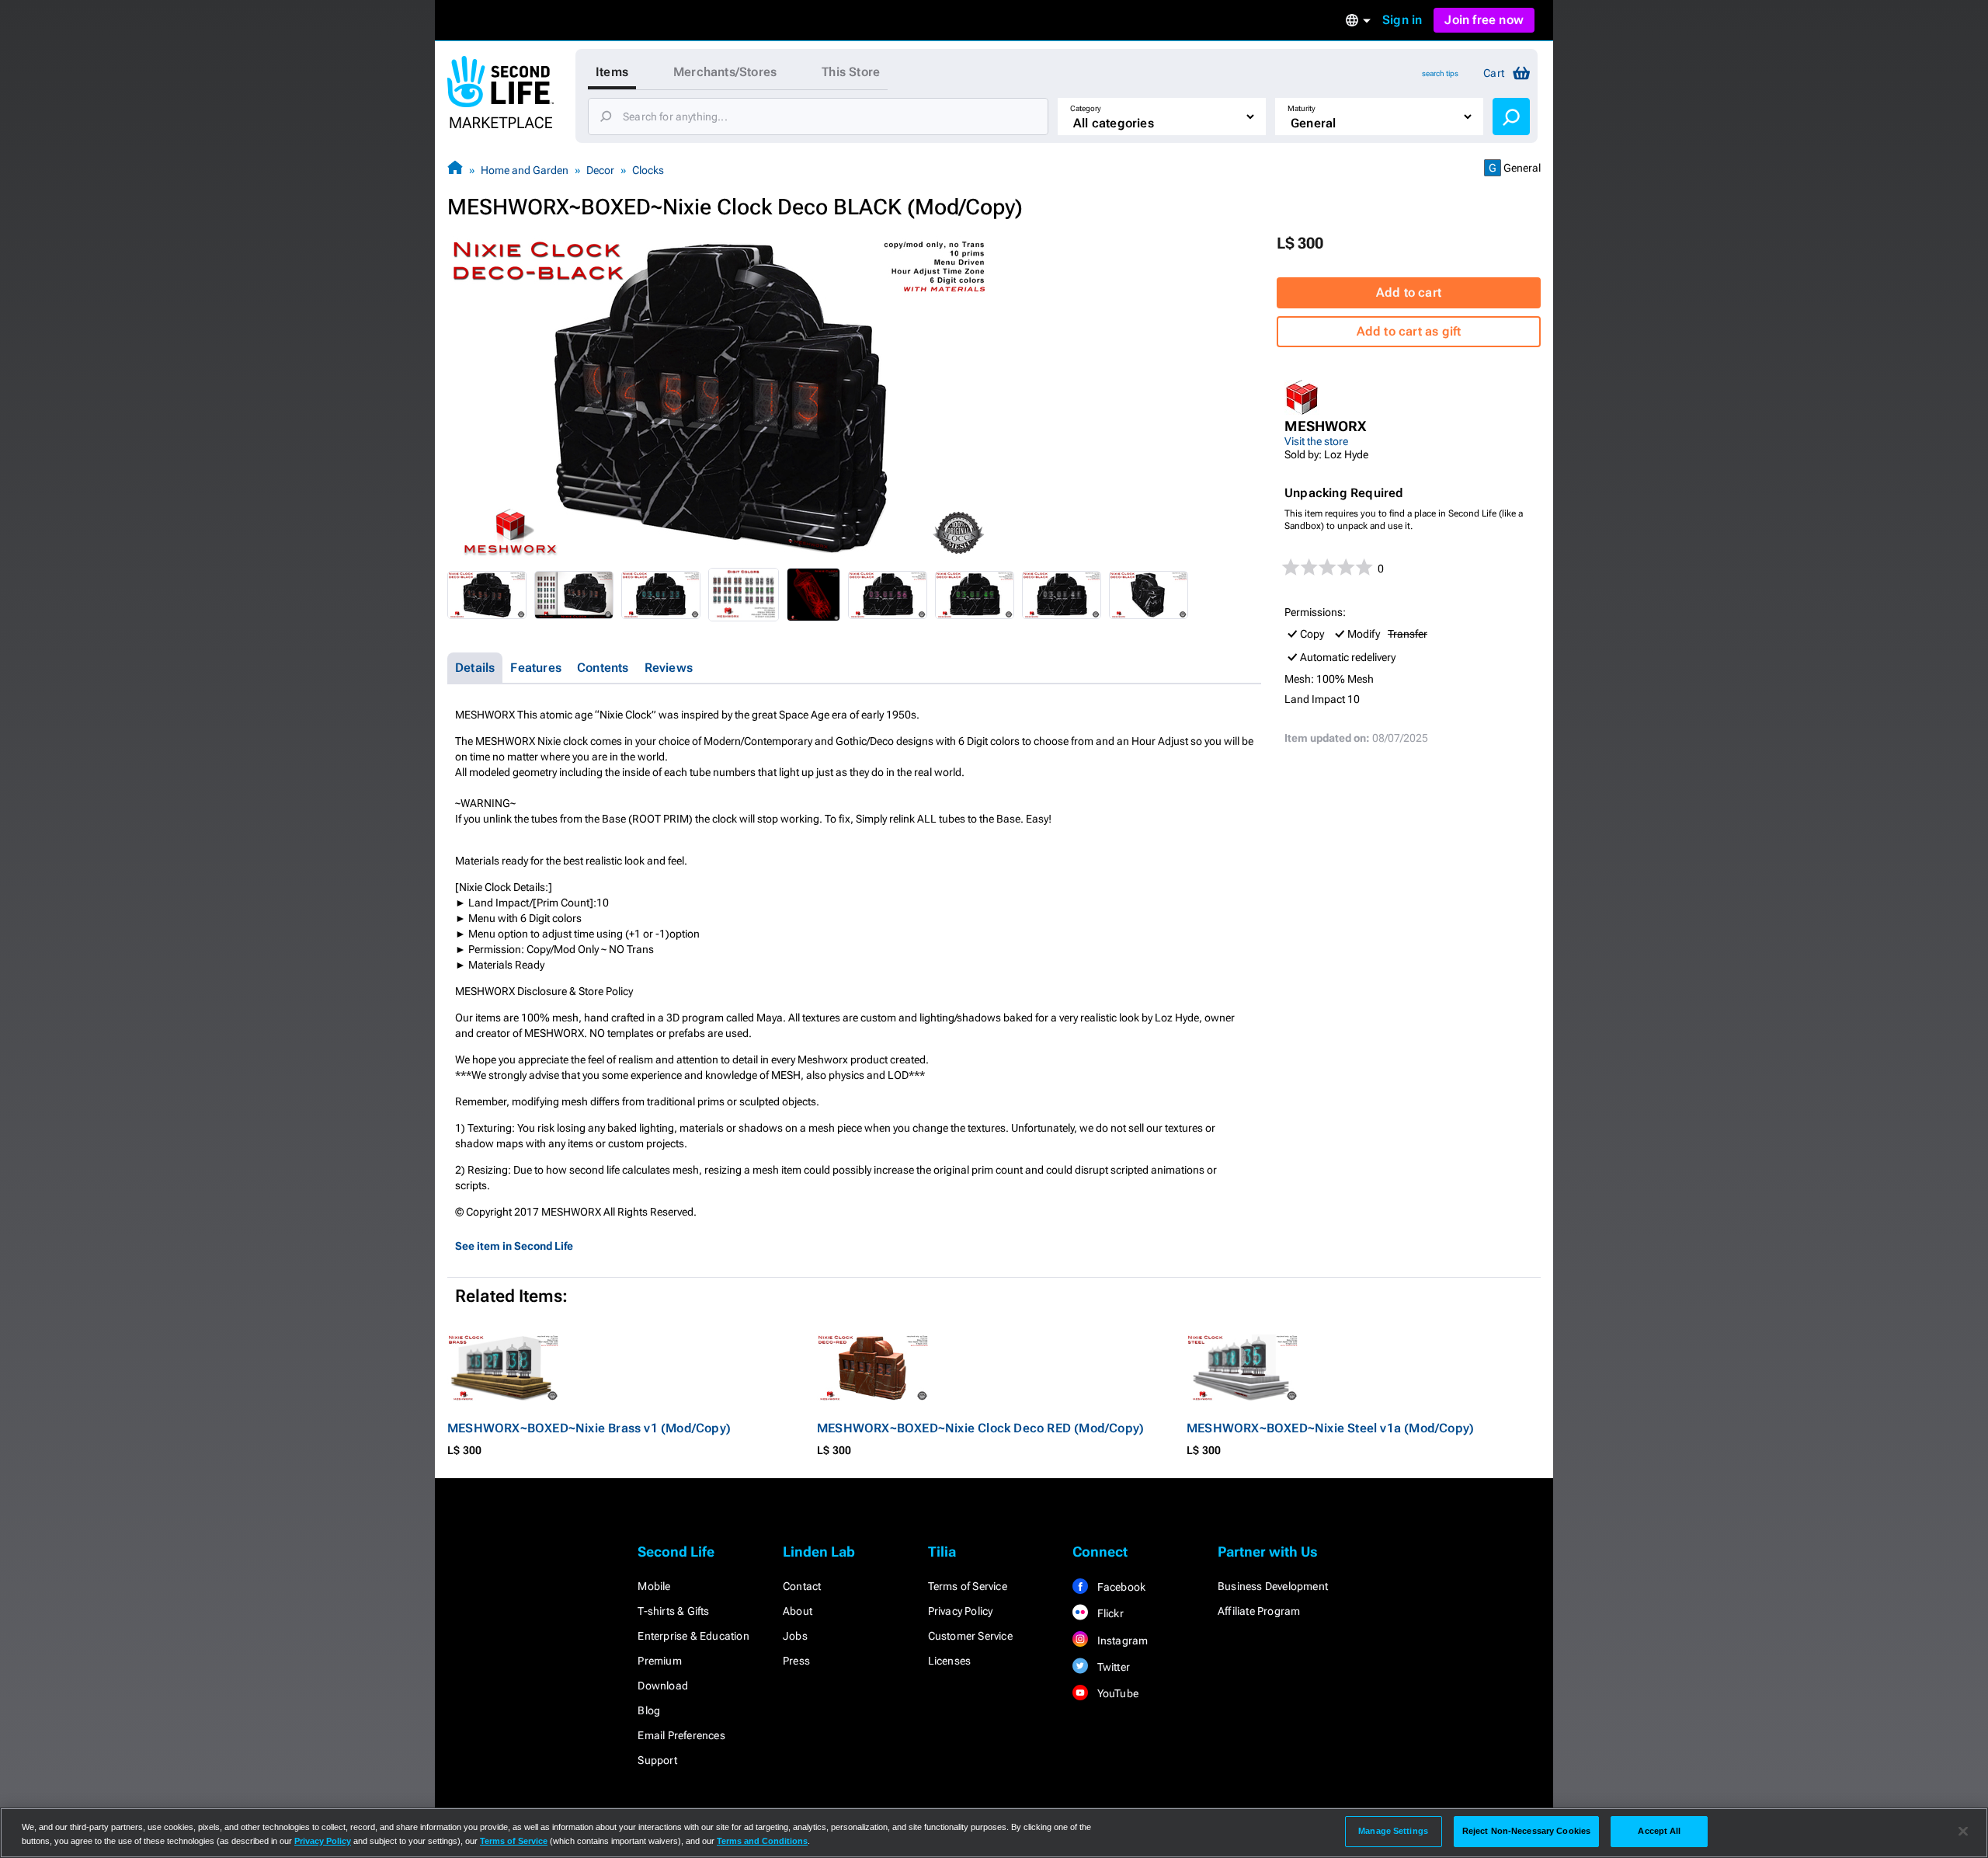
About (798, 1611)
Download (663, 1686)
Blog (649, 1710)
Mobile (654, 1586)
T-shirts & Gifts (673, 1611)
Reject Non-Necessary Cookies (1526, 1831)
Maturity (1302, 108)
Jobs (795, 1636)
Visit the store (1316, 441)
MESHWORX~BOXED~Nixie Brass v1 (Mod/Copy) (589, 1428)
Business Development (1273, 1586)
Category (1086, 108)
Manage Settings (1393, 1831)
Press (796, 1661)
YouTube (1116, 1693)
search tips (1440, 73)
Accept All (1659, 1831)
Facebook (1120, 1587)
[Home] (455, 170)
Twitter (1112, 1667)
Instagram (1121, 1641)
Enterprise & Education (693, 1636)
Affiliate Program (1259, 1611)
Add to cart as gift (1409, 331)
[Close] (1963, 1832)
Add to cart (1409, 292)
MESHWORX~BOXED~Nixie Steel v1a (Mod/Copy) (1330, 1428)
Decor (600, 170)
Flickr (1109, 1613)
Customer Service (970, 1636)
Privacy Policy (961, 1611)
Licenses (950, 1661)
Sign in (1402, 20)
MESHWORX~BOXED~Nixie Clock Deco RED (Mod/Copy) (980, 1428)
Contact (802, 1586)
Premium (659, 1661)
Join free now (1484, 20)
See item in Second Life (514, 1246)
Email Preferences (681, 1735)
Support (657, 1760)
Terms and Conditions (762, 1841)
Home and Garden (525, 170)
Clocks (648, 170)
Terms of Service (968, 1586)
